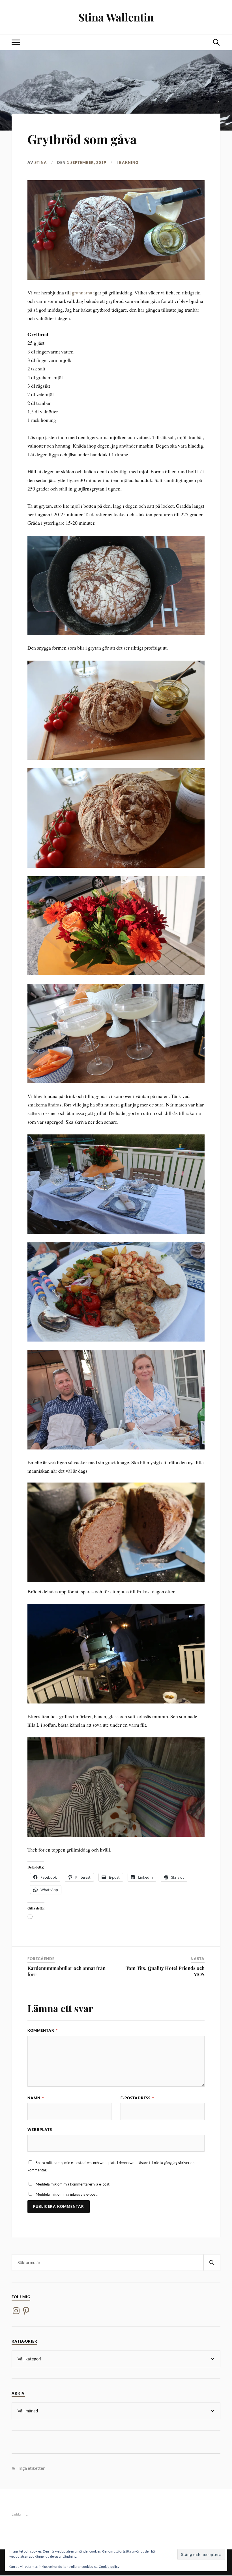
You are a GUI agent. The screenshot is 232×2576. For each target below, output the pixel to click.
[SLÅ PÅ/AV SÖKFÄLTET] (216, 42)
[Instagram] (16, 2311)
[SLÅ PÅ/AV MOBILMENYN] (16, 42)
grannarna (82, 292)
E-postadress (137, 2098)
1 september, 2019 (87, 162)
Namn (36, 2098)
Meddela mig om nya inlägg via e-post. (67, 2194)
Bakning (129, 162)
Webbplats (40, 2130)
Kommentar (43, 2030)
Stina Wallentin (116, 17)
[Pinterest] (26, 2311)
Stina (41, 162)
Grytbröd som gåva (82, 139)
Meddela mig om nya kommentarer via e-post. (73, 2184)
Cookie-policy (109, 2567)
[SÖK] (212, 2263)
